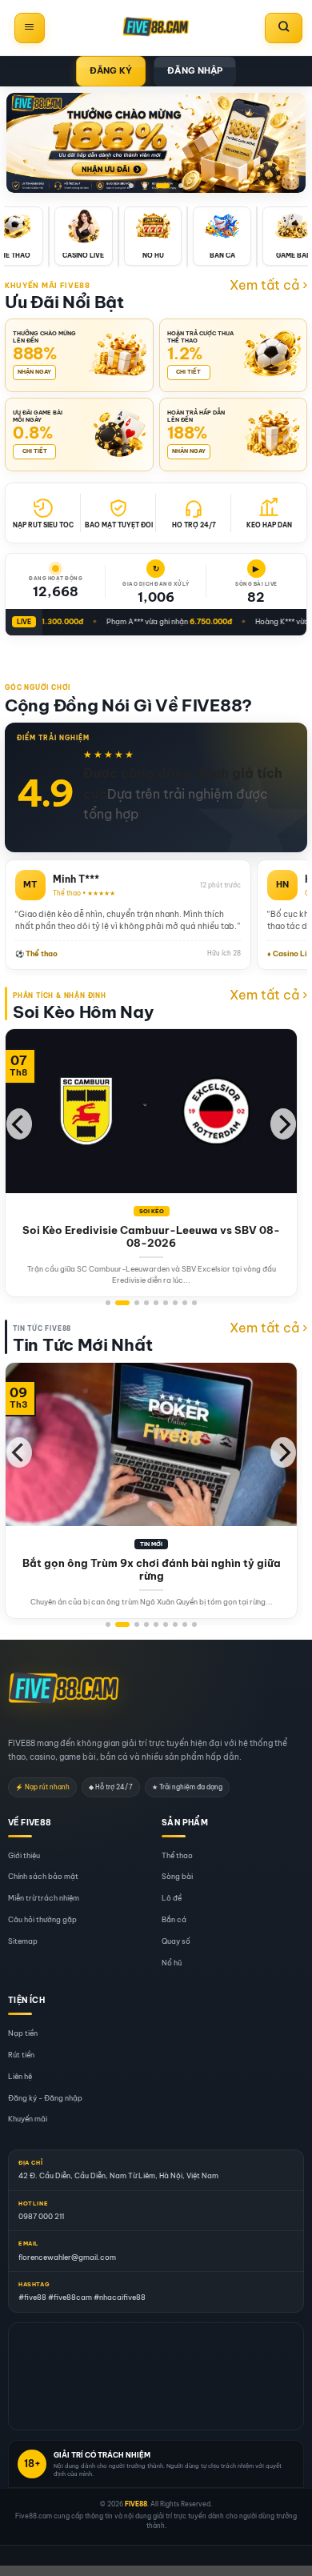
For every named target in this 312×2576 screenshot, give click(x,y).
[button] (30, 28)
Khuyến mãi (28, 2119)
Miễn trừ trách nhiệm (44, 1899)
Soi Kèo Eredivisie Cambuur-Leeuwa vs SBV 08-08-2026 (151, 1237)
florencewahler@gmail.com (67, 2257)
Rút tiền (21, 2055)
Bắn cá (174, 1919)
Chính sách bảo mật (43, 1877)
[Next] (283, 1124)
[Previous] (19, 1124)
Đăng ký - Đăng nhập (45, 2098)
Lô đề (172, 1899)
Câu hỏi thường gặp (42, 1919)
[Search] (284, 28)
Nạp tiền (23, 2034)
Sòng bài (177, 1877)
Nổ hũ (172, 1963)
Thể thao (177, 1855)
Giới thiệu (24, 1855)
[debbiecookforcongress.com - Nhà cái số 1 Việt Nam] (156, 28)
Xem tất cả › (268, 285)
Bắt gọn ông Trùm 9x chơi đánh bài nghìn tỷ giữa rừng (152, 1570)
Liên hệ (20, 2076)
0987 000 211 (41, 2216)
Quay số (176, 1941)
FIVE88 (136, 2504)
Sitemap (23, 1941)
